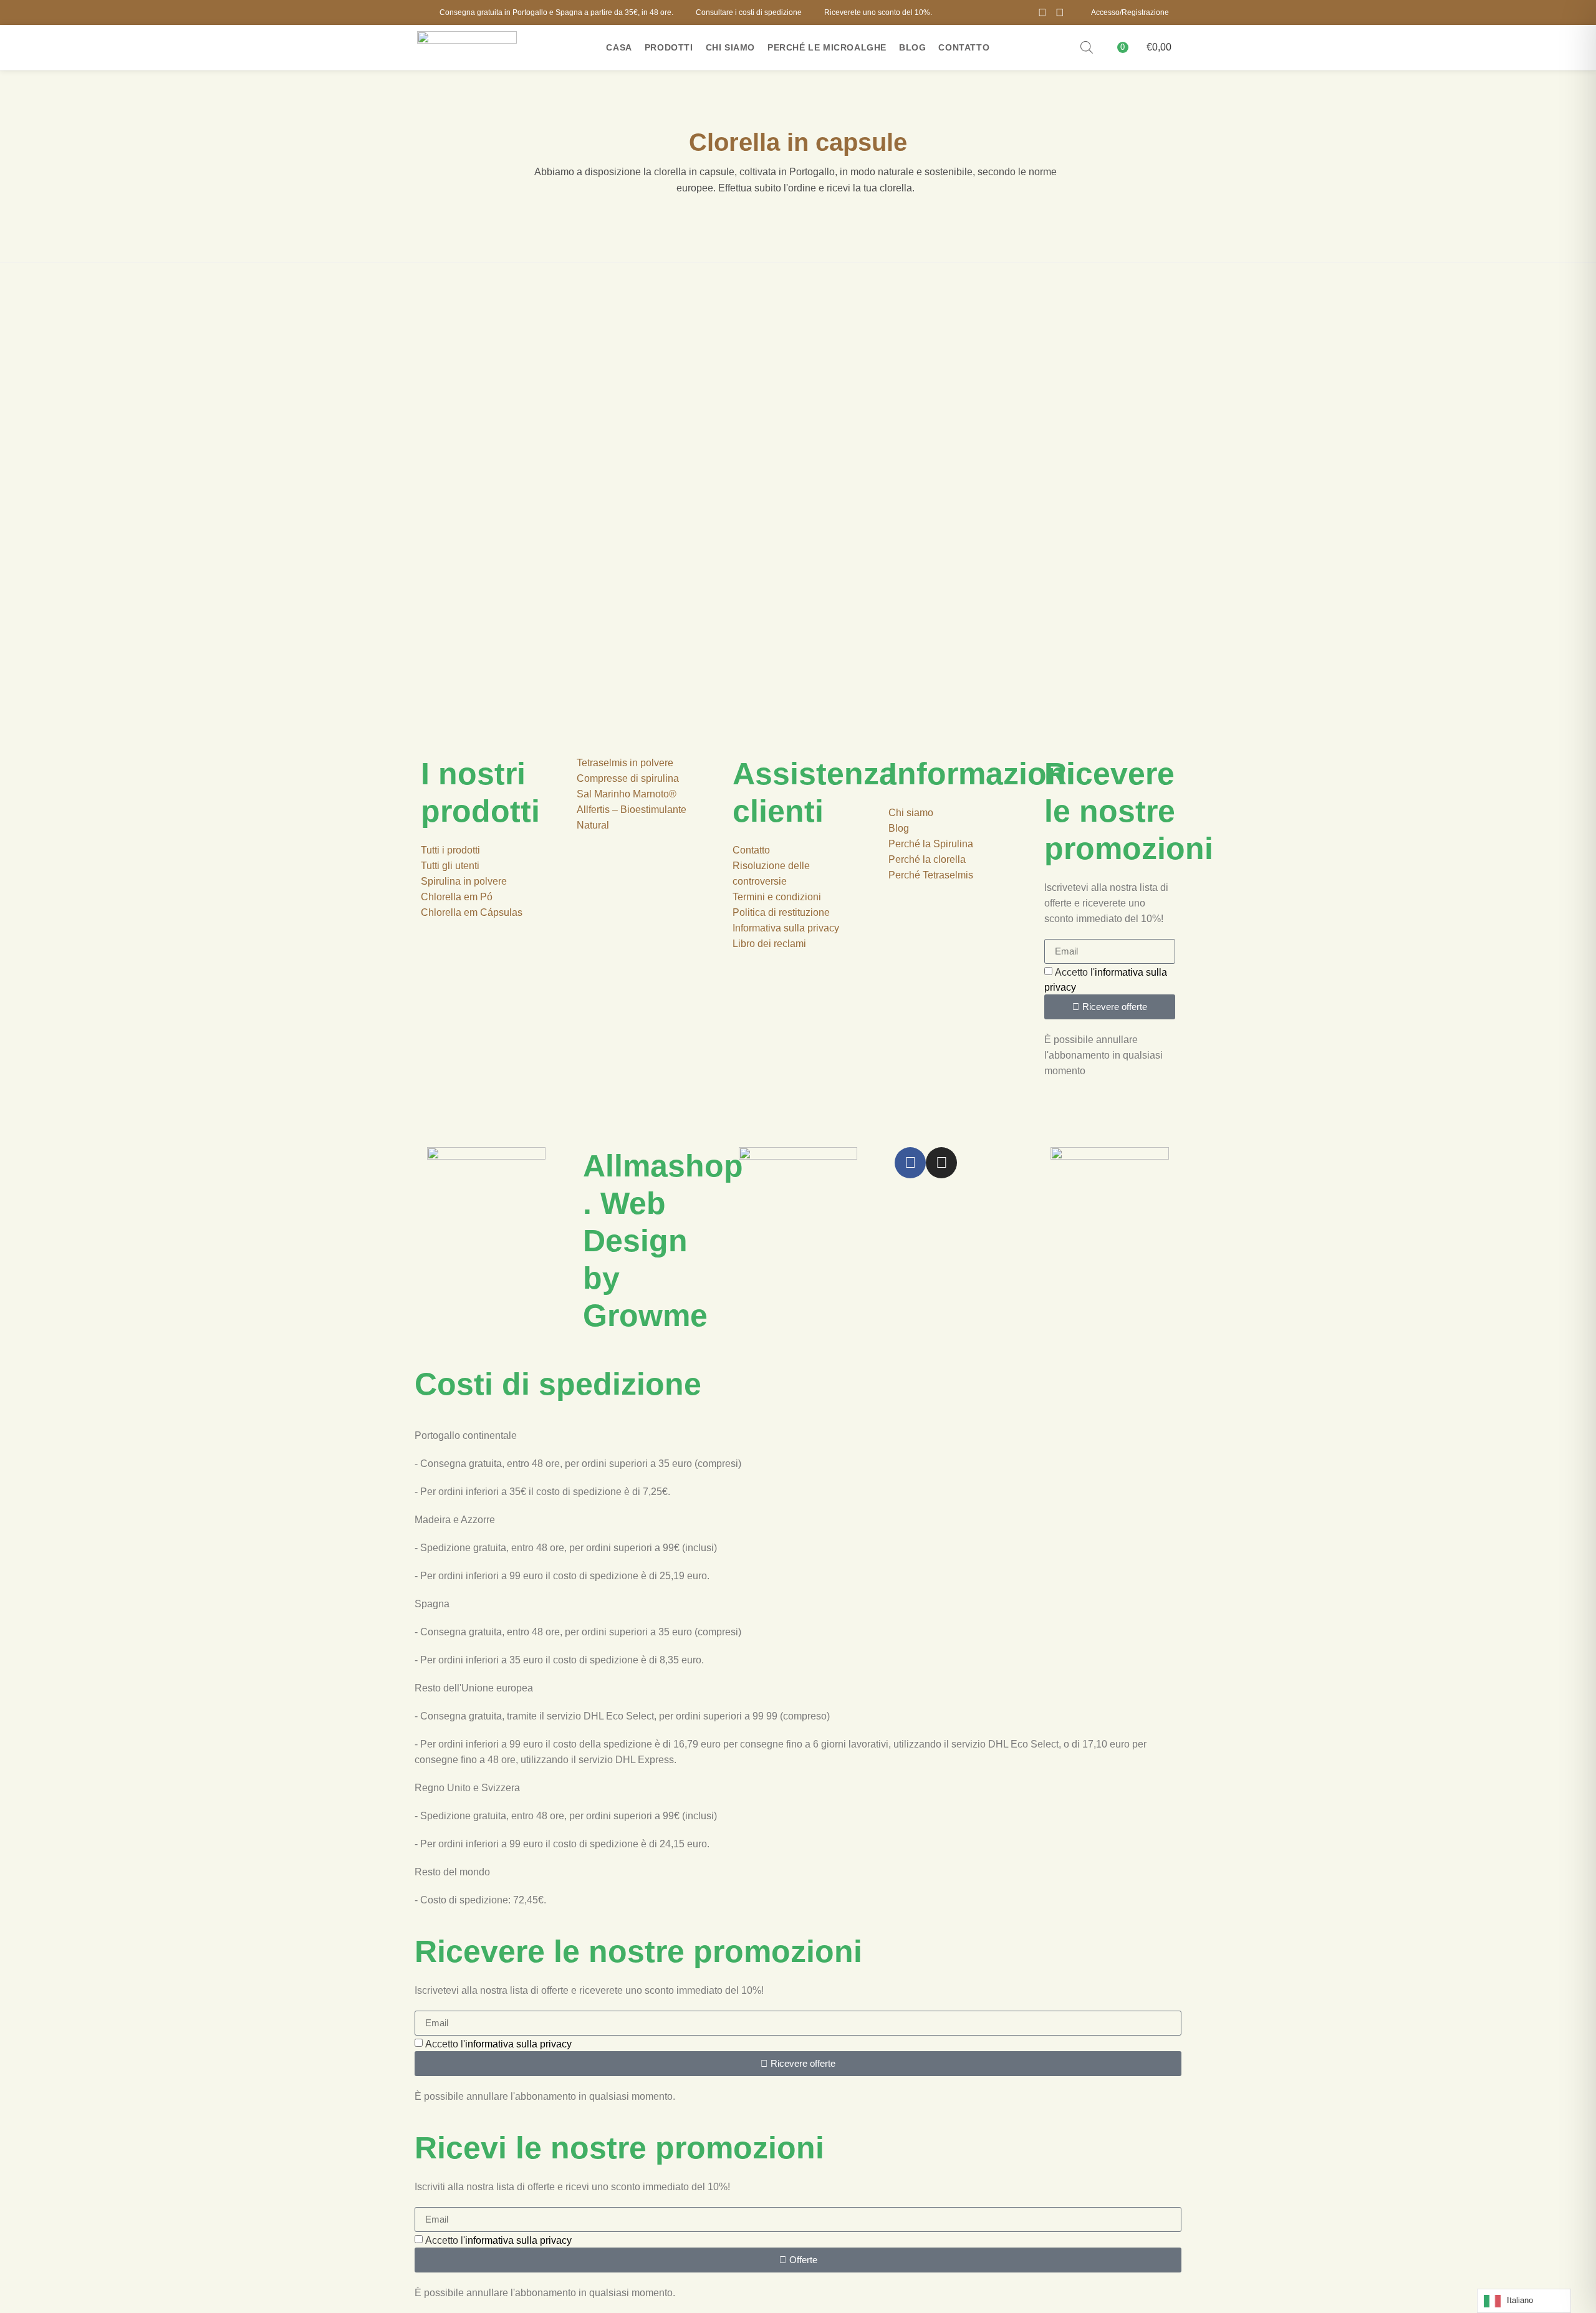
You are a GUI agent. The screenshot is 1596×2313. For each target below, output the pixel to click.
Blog (912, 47)
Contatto (964, 47)
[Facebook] (1042, 12)
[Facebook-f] (910, 1163)
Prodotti (669, 47)
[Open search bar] (1087, 47)
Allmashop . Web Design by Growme (663, 1241)
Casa (619, 47)
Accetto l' (498, 2044)
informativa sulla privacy (518, 2044)
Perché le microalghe (827, 47)
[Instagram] (1060, 12)
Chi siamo (730, 47)
